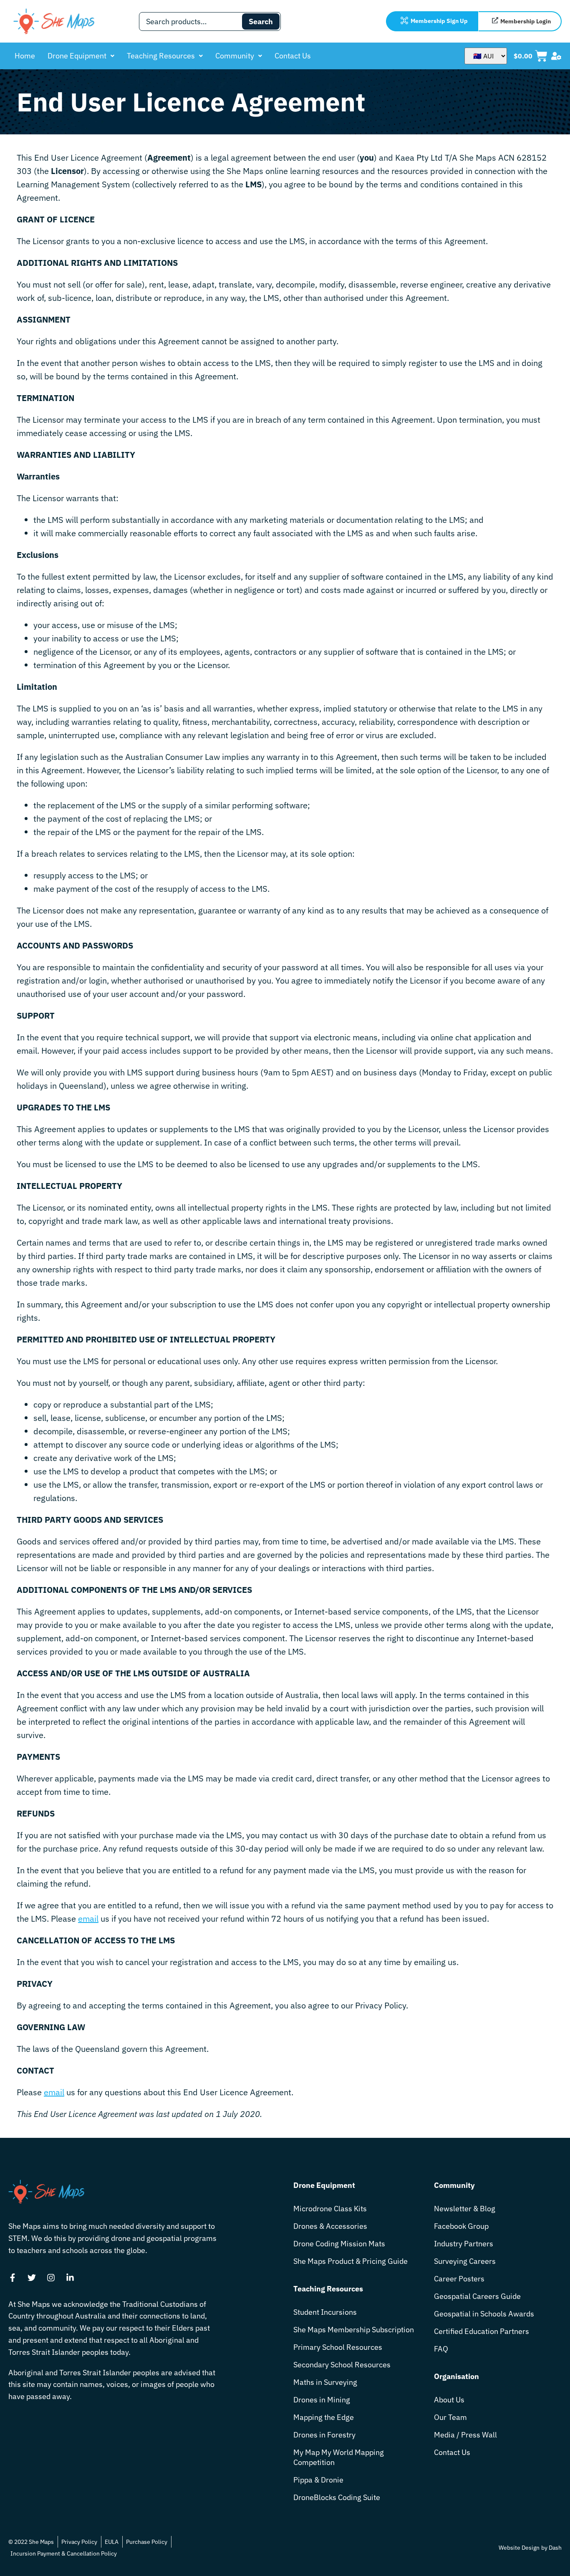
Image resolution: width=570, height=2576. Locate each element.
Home (25, 56)
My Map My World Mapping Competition (339, 2457)
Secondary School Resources (342, 2365)
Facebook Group (461, 2226)
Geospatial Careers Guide (477, 2296)
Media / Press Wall (465, 2435)
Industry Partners (464, 2244)
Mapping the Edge (324, 2417)
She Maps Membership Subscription (354, 2330)
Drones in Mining (322, 2400)
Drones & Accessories (330, 2226)
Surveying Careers (465, 2261)
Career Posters (459, 2279)
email (88, 1919)
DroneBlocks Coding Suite (337, 2497)
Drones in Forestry (324, 2435)
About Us (449, 2400)
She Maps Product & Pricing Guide (351, 2261)
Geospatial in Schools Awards (484, 2314)
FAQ (441, 2349)
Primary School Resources (338, 2347)
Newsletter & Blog (465, 2209)
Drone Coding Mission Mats (339, 2244)
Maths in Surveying (325, 2382)
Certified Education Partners (482, 2331)
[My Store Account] (556, 56)
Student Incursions (325, 2312)
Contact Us (293, 56)
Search (261, 21)
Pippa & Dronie (318, 2480)
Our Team (450, 2417)
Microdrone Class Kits (330, 2209)
